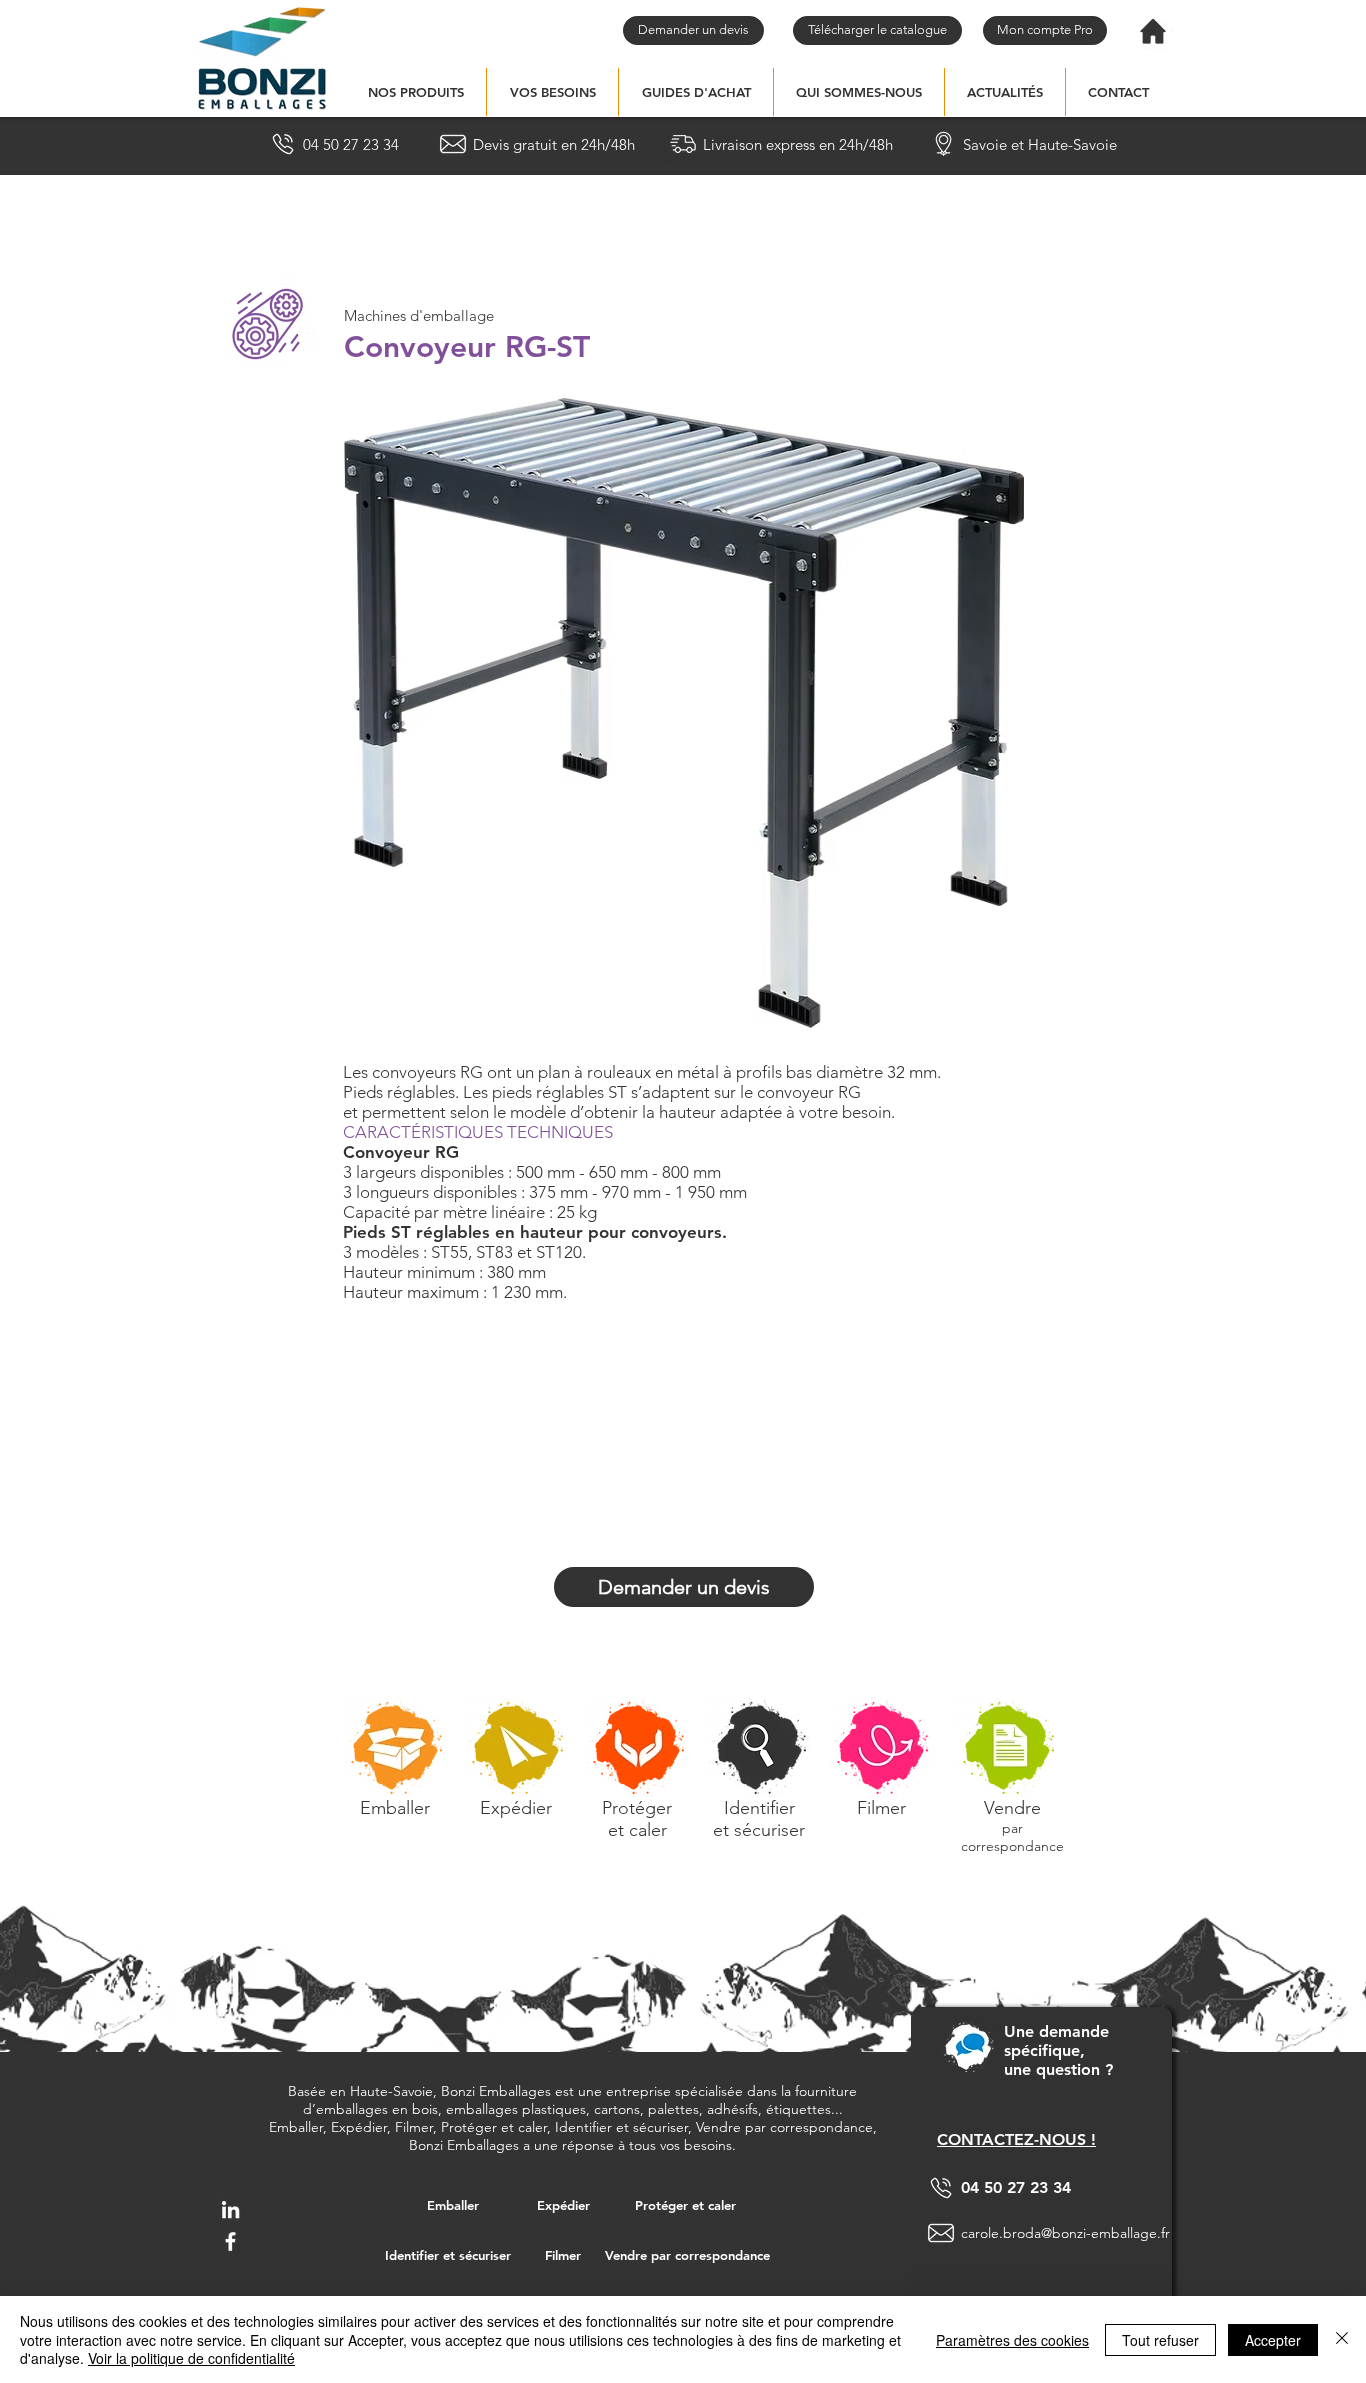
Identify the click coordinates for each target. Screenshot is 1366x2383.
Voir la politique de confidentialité (191, 2358)
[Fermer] (1342, 2339)
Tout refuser (1160, 2340)
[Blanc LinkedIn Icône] (230, 2209)
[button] (415, 92)
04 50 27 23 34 (1016, 2187)
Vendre (1012, 1808)
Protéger (637, 1808)
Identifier (759, 1808)
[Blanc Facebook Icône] (230, 2241)
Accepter (1273, 2340)
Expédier (516, 1808)
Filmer (881, 1808)
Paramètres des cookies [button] (1012, 2340)
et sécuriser (759, 1830)
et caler (637, 1830)
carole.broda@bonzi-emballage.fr (1065, 2233)
